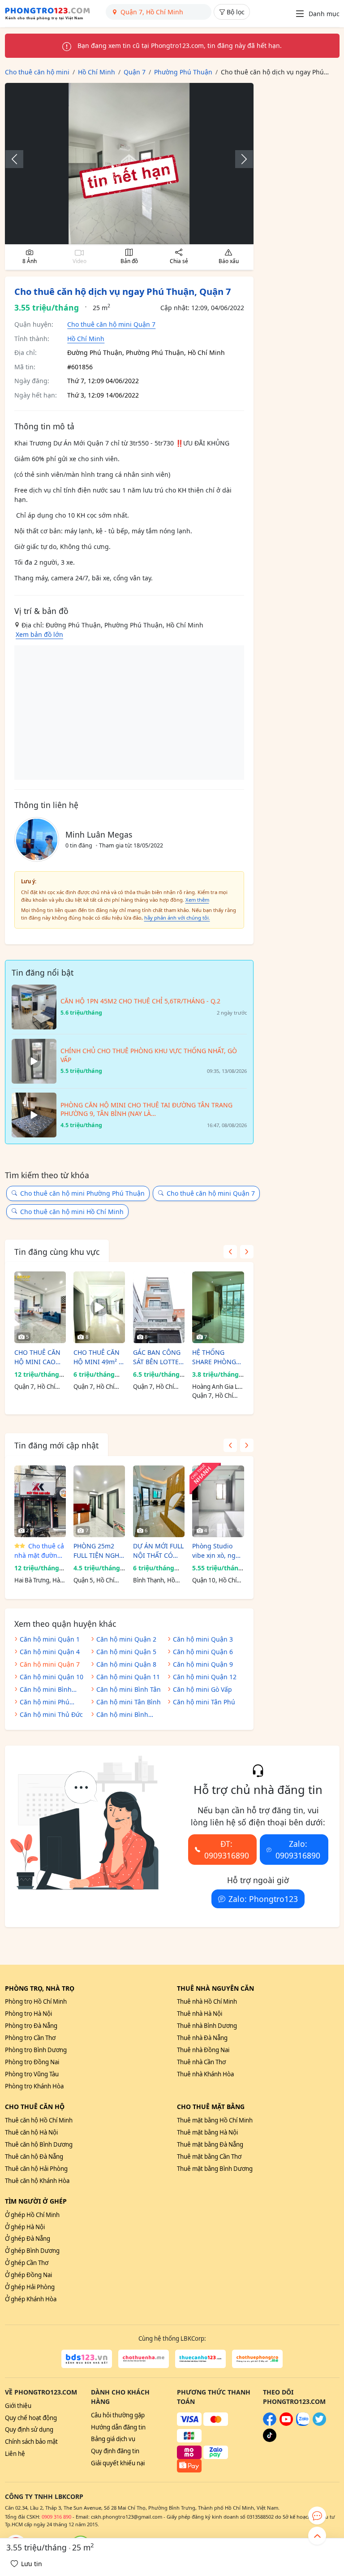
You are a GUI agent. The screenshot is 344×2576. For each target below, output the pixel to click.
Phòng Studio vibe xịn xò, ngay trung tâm (217, 1551)
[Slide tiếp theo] (240, 159)
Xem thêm (197, 900)
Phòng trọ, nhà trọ (40, 1988)
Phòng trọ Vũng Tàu (32, 2074)
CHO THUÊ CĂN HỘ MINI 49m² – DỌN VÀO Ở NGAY (98, 1357)
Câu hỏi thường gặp (118, 2415)
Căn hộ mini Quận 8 (126, 1664)
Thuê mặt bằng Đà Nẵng (210, 2144)
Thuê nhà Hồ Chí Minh (207, 2001)
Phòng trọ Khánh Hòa (34, 2086)
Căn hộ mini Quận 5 (126, 1652)
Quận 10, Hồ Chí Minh (214, 1581)
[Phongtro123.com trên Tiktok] (270, 2440)
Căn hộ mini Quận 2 (126, 1639)
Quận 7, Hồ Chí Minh (35, 1387)
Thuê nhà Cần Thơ (201, 2062)
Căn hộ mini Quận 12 (205, 1677)
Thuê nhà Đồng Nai (203, 2050)
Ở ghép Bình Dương (32, 2251)
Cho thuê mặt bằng (211, 2107)
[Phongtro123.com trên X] (319, 2424)
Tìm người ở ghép (36, 2201)
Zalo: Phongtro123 (263, 1899)
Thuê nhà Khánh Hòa (205, 2074)
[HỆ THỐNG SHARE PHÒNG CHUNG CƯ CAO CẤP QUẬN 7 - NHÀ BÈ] (218, 1307)
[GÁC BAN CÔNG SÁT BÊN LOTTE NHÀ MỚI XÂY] (159, 1307)
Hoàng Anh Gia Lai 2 (217, 1387)
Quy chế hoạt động (31, 2418)
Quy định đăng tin (115, 2451)
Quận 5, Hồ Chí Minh (94, 1581)
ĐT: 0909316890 (227, 1850)
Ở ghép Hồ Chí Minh (32, 2215)
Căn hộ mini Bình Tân (129, 1689)
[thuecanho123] (200, 2359)
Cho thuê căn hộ (35, 2107)
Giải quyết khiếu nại (118, 2463)
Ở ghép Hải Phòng (30, 2287)
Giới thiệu (18, 2406)
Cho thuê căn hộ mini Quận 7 (111, 324)
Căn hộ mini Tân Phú (204, 1702)
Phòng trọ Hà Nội (28, 2014)
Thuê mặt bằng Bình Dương (215, 2169)
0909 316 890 (56, 2517)
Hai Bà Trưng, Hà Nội (37, 1581)
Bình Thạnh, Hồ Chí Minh (154, 1581)
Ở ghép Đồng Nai (28, 2275)
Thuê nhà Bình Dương (207, 2026)
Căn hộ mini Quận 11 (128, 1677)
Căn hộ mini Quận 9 (203, 1664)
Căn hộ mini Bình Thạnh (46, 1690)
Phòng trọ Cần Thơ (30, 2038)
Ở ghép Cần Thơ (27, 2263)
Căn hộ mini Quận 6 (203, 1652)
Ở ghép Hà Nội (25, 2227)
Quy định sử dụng (29, 2429)
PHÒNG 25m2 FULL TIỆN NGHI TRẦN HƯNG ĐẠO (97, 1551)
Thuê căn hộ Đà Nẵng (34, 2157)
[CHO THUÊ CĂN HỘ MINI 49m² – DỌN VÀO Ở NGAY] (99, 1307)
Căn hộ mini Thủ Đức (51, 1714)
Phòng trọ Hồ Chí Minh (36, 2001)
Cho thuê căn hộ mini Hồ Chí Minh (72, 1212)
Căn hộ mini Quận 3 (203, 1639)
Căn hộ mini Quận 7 (50, 1664)
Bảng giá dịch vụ (113, 2439)
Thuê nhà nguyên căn (215, 1988)
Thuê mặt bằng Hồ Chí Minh (215, 2120)
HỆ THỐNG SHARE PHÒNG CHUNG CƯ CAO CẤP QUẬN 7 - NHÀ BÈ (216, 1357)
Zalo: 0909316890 (298, 1850)
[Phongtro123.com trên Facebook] (270, 2424)
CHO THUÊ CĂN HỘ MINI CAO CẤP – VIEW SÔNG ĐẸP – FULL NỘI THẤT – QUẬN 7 (39, 1357)
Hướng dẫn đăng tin (118, 2427)
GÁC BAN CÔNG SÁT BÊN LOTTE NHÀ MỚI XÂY (157, 1357)
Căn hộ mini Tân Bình (129, 1702)
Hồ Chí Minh (86, 339)
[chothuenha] (144, 2359)
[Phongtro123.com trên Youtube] (286, 2424)
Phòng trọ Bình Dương (36, 2050)
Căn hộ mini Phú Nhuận (45, 1703)
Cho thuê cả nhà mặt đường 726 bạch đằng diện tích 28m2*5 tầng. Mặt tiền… (39, 1551)
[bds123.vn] (87, 2359)
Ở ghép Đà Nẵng (28, 2239)
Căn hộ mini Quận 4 (50, 1652)
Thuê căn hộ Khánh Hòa (37, 2181)
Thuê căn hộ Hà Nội (31, 2132)
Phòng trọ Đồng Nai (32, 2062)
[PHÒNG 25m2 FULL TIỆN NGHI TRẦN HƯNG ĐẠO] (99, 1501)
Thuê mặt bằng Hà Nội (207, 2132)
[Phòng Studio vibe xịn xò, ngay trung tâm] (218, 1501)
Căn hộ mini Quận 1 (50, 1639)
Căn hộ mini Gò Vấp (202, 1689)
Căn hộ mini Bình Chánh (122, 1715)
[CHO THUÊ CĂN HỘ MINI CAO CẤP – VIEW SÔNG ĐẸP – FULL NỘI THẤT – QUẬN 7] (40, 1307)
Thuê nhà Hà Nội (200, 2014)
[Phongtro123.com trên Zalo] (303, 2424)
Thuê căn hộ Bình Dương (39, 2144)
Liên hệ (15, 2454)
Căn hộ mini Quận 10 (52, 1677)
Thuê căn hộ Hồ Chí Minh (39, 2120)
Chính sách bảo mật (31, 2442)
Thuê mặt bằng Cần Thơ (209, 2157)
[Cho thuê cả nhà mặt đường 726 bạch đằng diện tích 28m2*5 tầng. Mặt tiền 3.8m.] (40, 1501)
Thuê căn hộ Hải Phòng (36, 2169)
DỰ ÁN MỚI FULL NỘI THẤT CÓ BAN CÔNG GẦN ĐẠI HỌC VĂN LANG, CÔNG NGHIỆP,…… (158, 1551)
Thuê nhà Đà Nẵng (202, 2038)
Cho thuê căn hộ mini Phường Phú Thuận (82, 1193)
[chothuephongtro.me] (257, 2359)
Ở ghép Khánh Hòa (31, 2299)
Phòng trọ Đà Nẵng (31, 2026)
